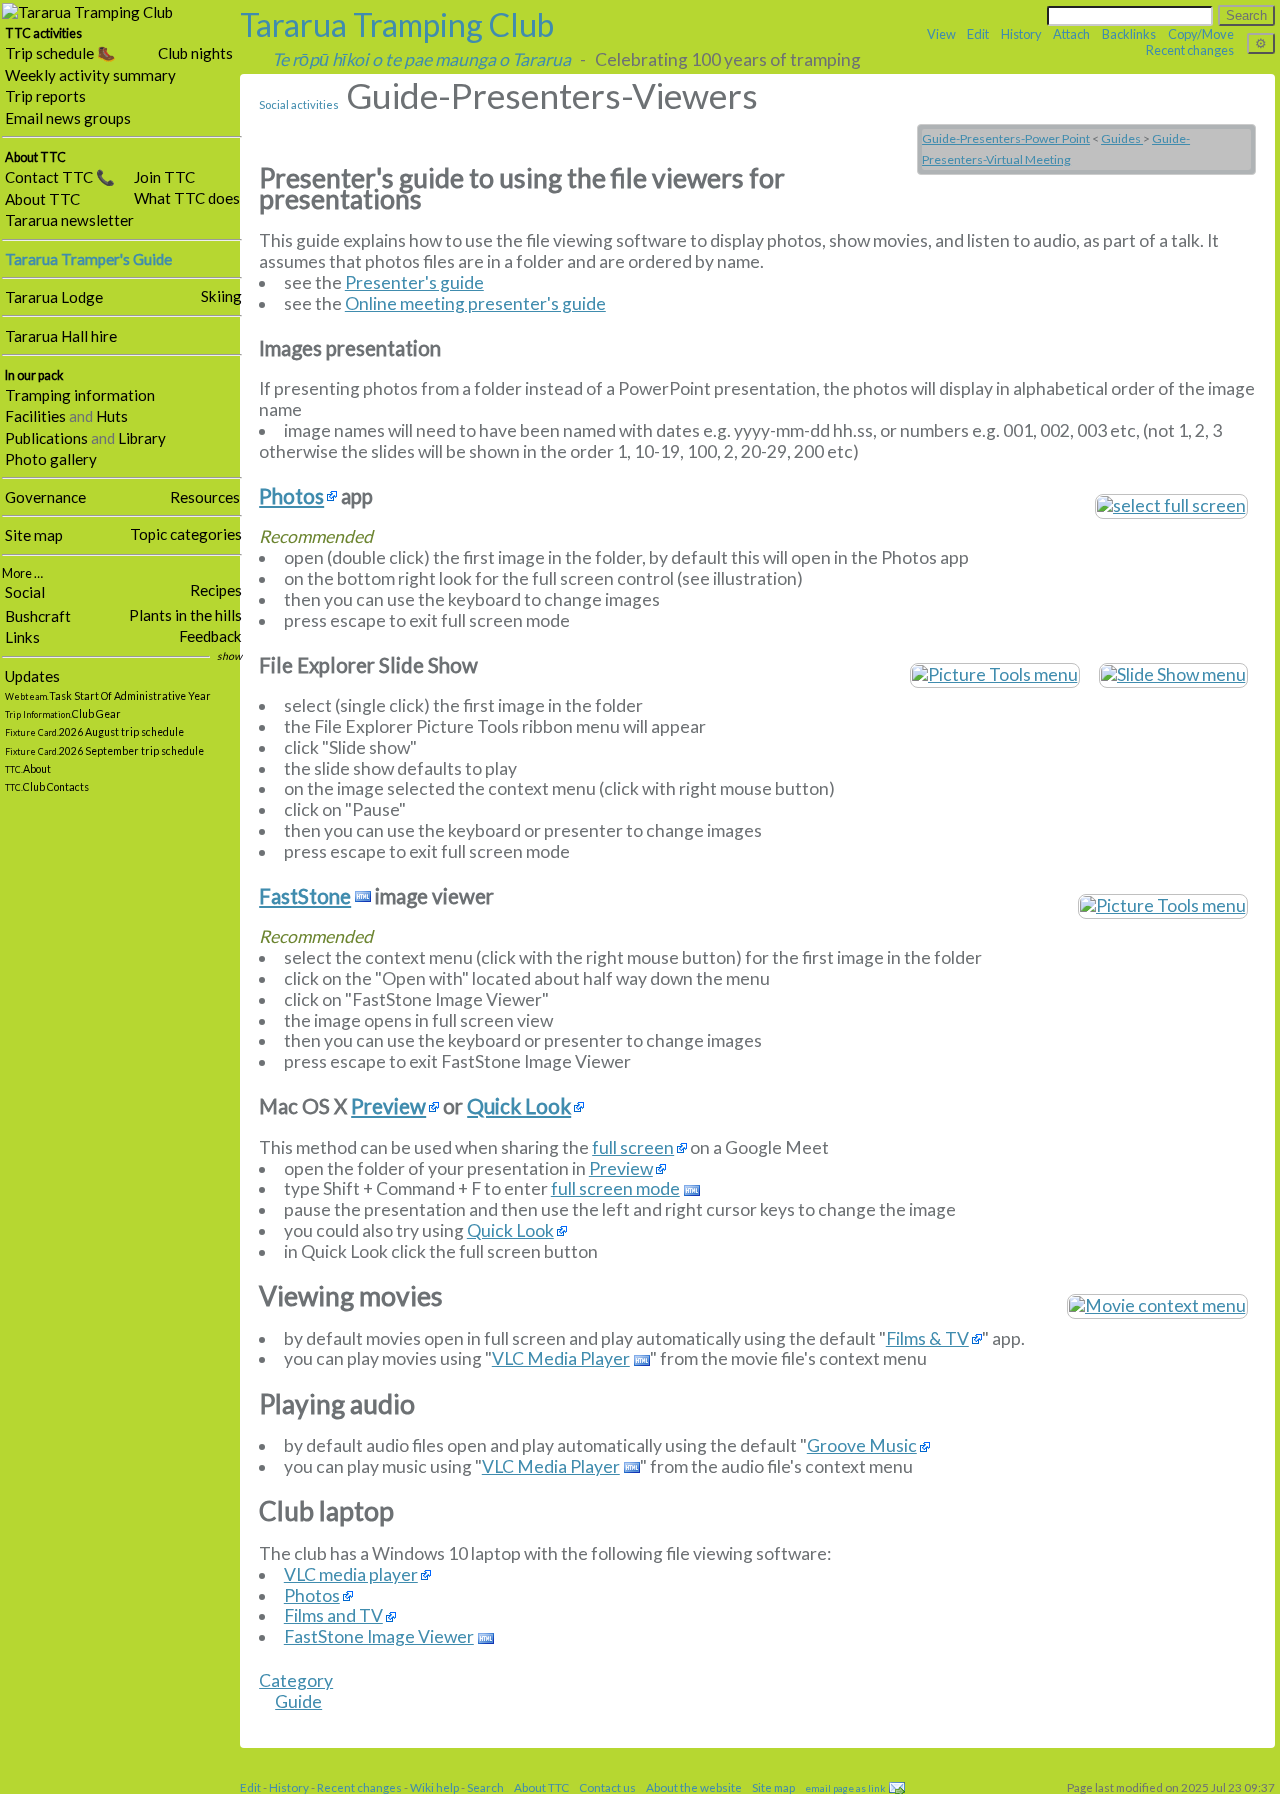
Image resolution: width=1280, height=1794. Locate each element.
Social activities (299, 104)
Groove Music (862, 1446)
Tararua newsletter (69, 220)
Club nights (195, 53)
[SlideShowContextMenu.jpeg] (1173, 673)
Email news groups (68, 118)
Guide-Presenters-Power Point (1006, 138)
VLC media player (351, 1575)
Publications (46, 438)
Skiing (221, 296)
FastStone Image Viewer (379, 1637)
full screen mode (615, 1189)
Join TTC (164, 177)
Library (142, 438)
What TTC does (187, 198)
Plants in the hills (185, 615)
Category (296, 1680)
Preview (388, 1106)
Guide (298, 1701)
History (1021, 34)
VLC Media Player (561, 1359)
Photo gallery (51, 459)
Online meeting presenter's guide (475, 303)
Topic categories (186, 534)
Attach (1071, 34)
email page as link (845, 1788)
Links (22, 637)
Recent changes (1190, 50)
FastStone (305, 896)
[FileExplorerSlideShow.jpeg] (995, 673)
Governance (45, 497)
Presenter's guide (414, 282)
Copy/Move (1201, 34)
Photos (291, 496)
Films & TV (927, 1339)
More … (22, 573)
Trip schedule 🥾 (60, 53)
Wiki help (434, 1787)
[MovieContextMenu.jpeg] (1157, 1304)
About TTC (42, 199)
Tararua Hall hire (61, 336)
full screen (633, 1148)
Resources (205, 497)
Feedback (210, 636)
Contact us (607, 1787)
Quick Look (519, 1106)
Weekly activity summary (90, 75)
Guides (1122, 138)
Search (485, 1787)
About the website (694, 1787)
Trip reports (45, 96)
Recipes (216, 590)
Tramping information (80, 395)
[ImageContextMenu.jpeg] (1163, 904)
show (229, 656)
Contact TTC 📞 (60, 177)
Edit (978, 34)
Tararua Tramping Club (397, 24)
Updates (32, 676)
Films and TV (333, 1616)
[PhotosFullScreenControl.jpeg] (1171, 504)
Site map (34, 535)
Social (25, 592)
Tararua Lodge (54, 297)
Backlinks (1129, 34)
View (941, 34)
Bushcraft (38, 616)
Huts (112, 416)
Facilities (35, 416)
